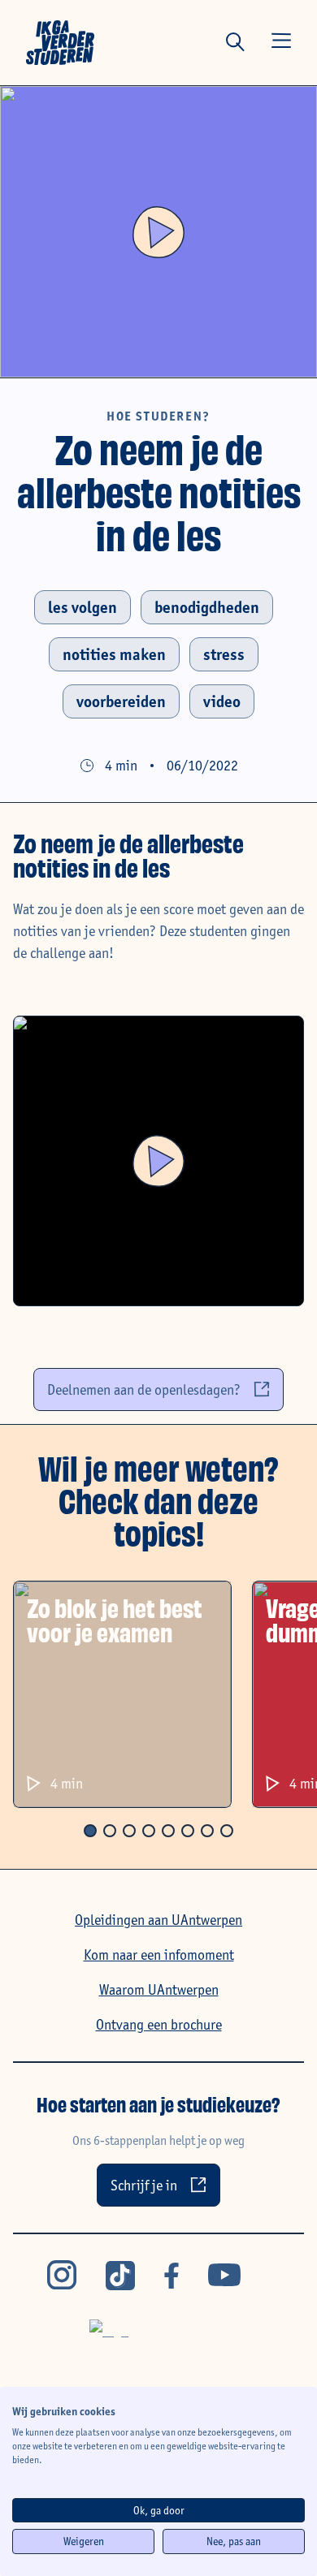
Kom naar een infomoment (159, 1955)
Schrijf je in (144, 2185)
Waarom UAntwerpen (159, 1989)
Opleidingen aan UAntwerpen (158, 1920)
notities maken (114, 654)
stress (224, 654)
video (222, 701)
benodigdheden (207, 607)
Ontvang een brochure (159, 2024)
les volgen (83, 607)
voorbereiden (121, 701)
